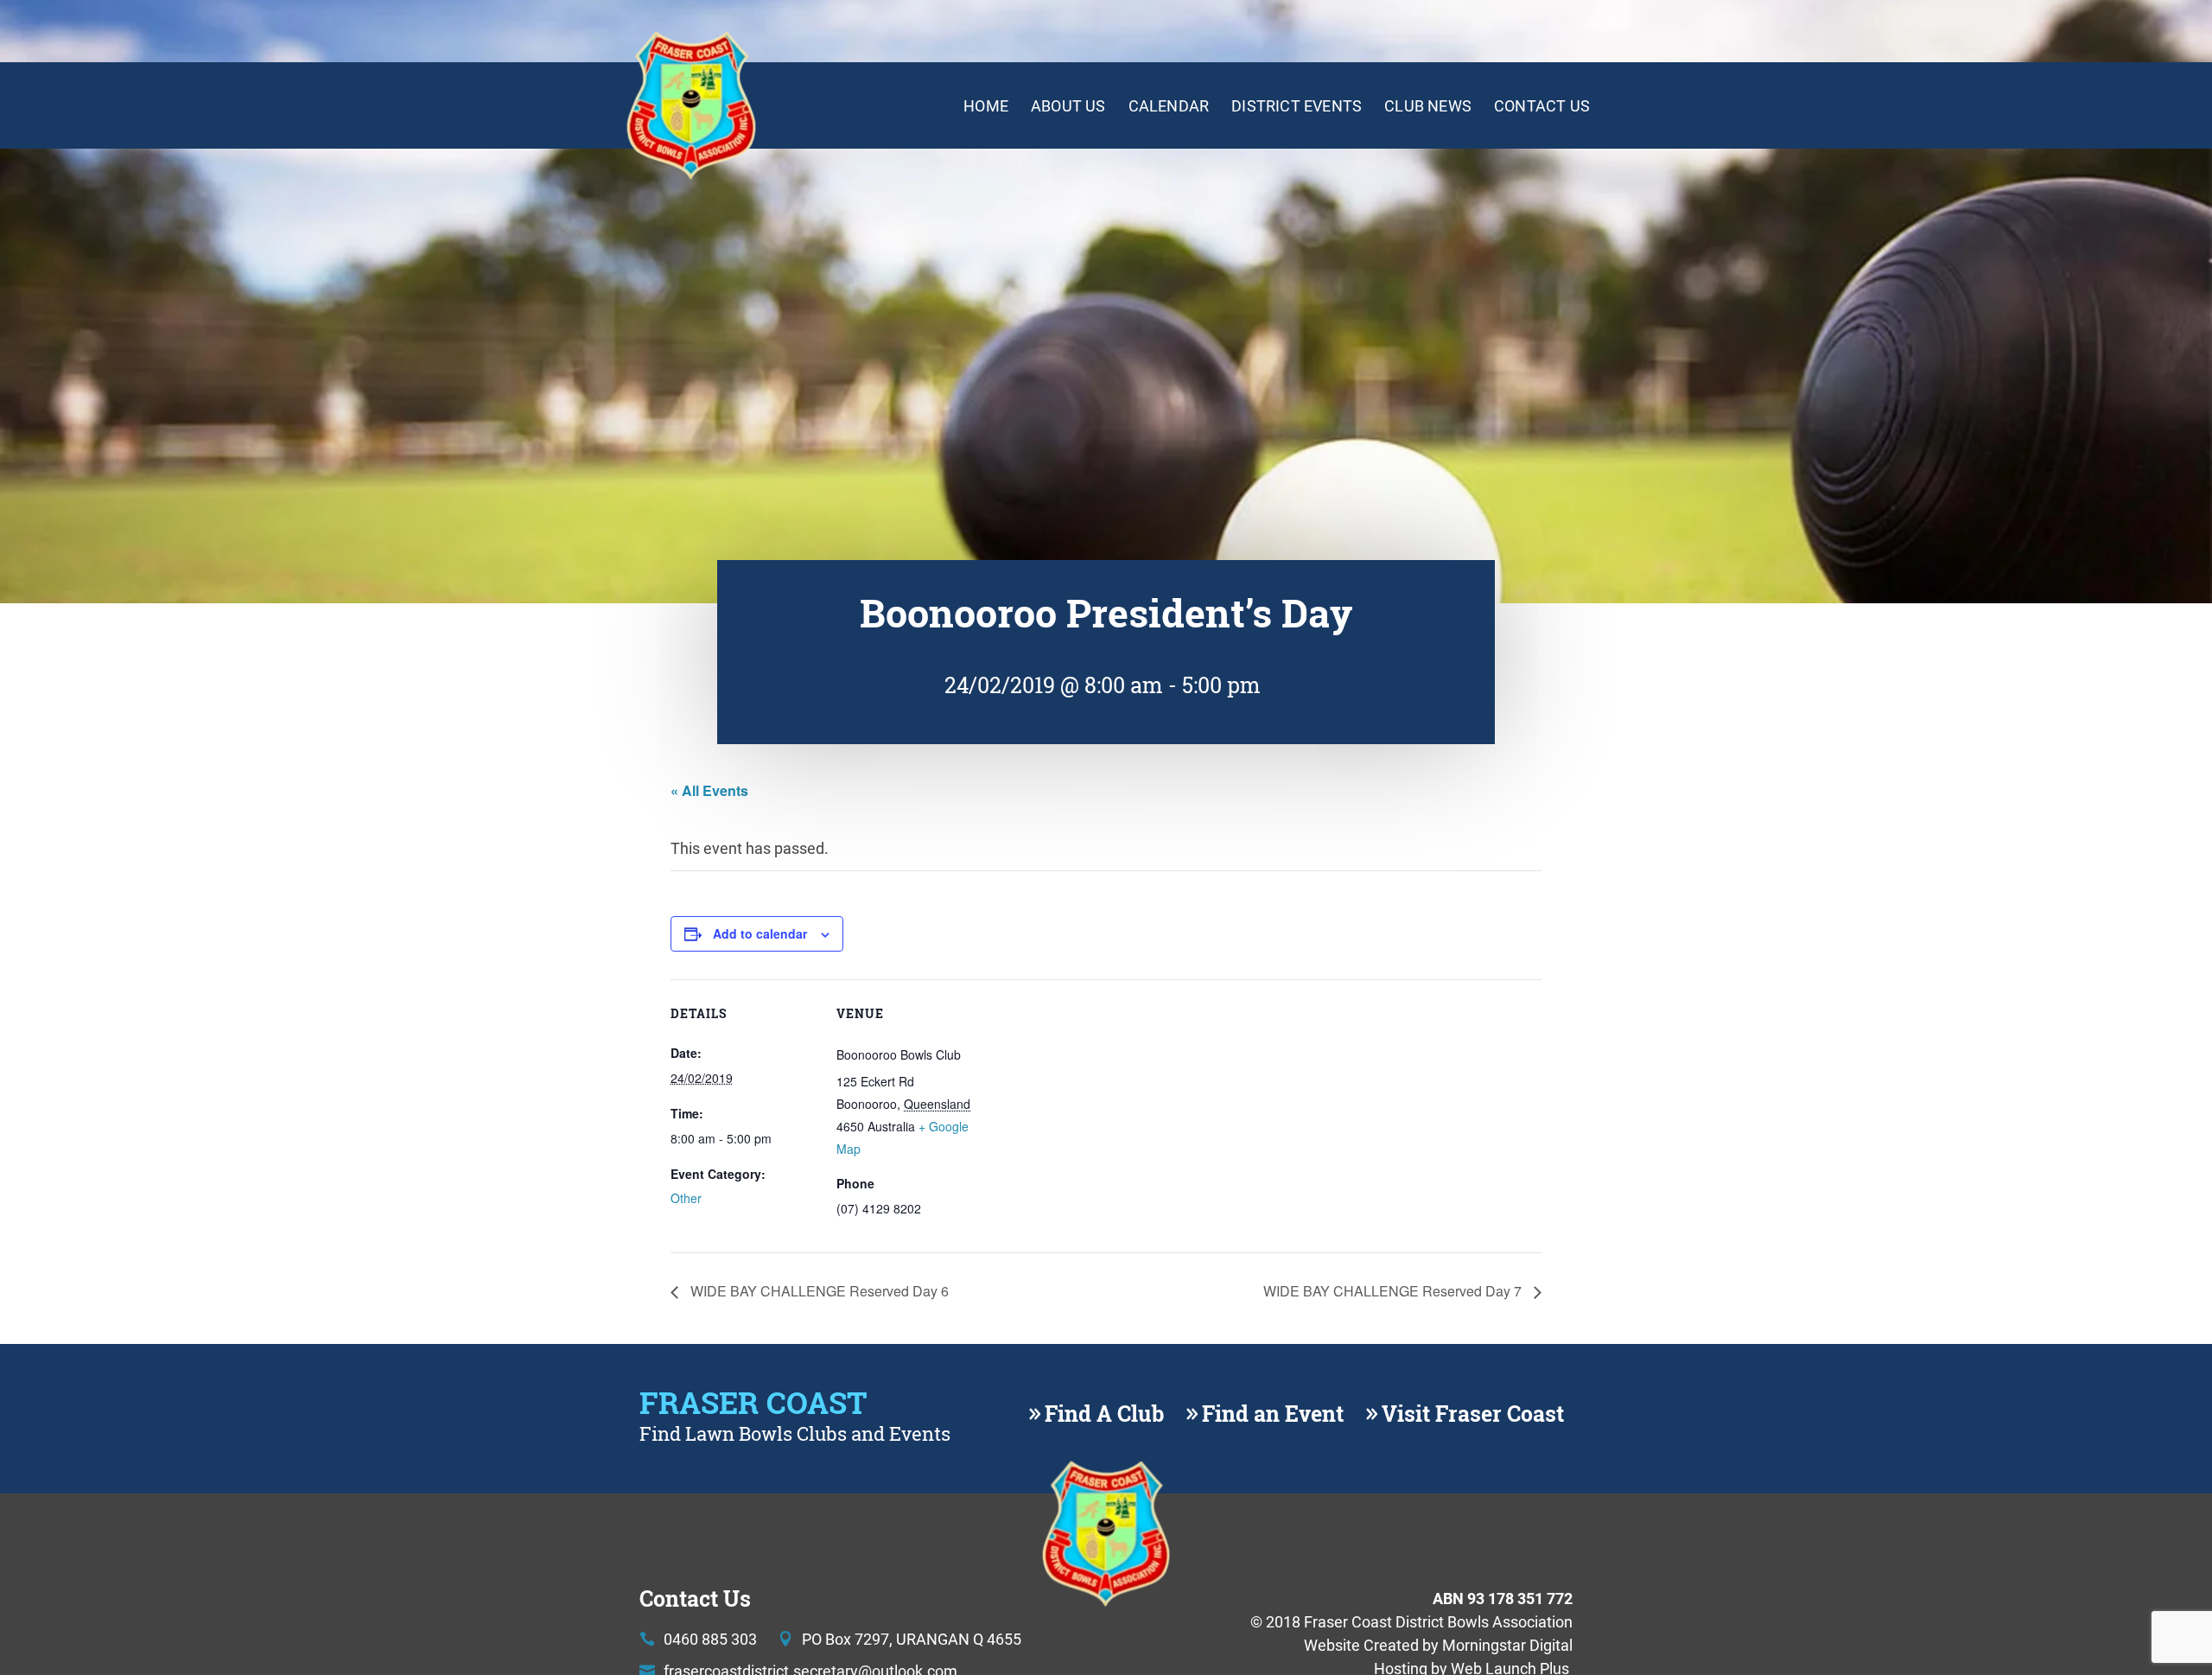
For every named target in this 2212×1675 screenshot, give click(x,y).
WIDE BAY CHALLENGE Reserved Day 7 (1394, 1291)
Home (986, 105)
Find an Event (1273, 1414)
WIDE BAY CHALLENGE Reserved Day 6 (818, 1291)
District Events (1297, 105)
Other (686, 1198)
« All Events (709, 790)
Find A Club (1104, 1414)
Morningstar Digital (1507, 1645)
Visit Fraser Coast (1473, 1414)
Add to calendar (760, 933)
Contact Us (1542, 105)
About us (1068, 105)
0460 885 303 (710, 1639)
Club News (1428, 105)
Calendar (1169, 105)
